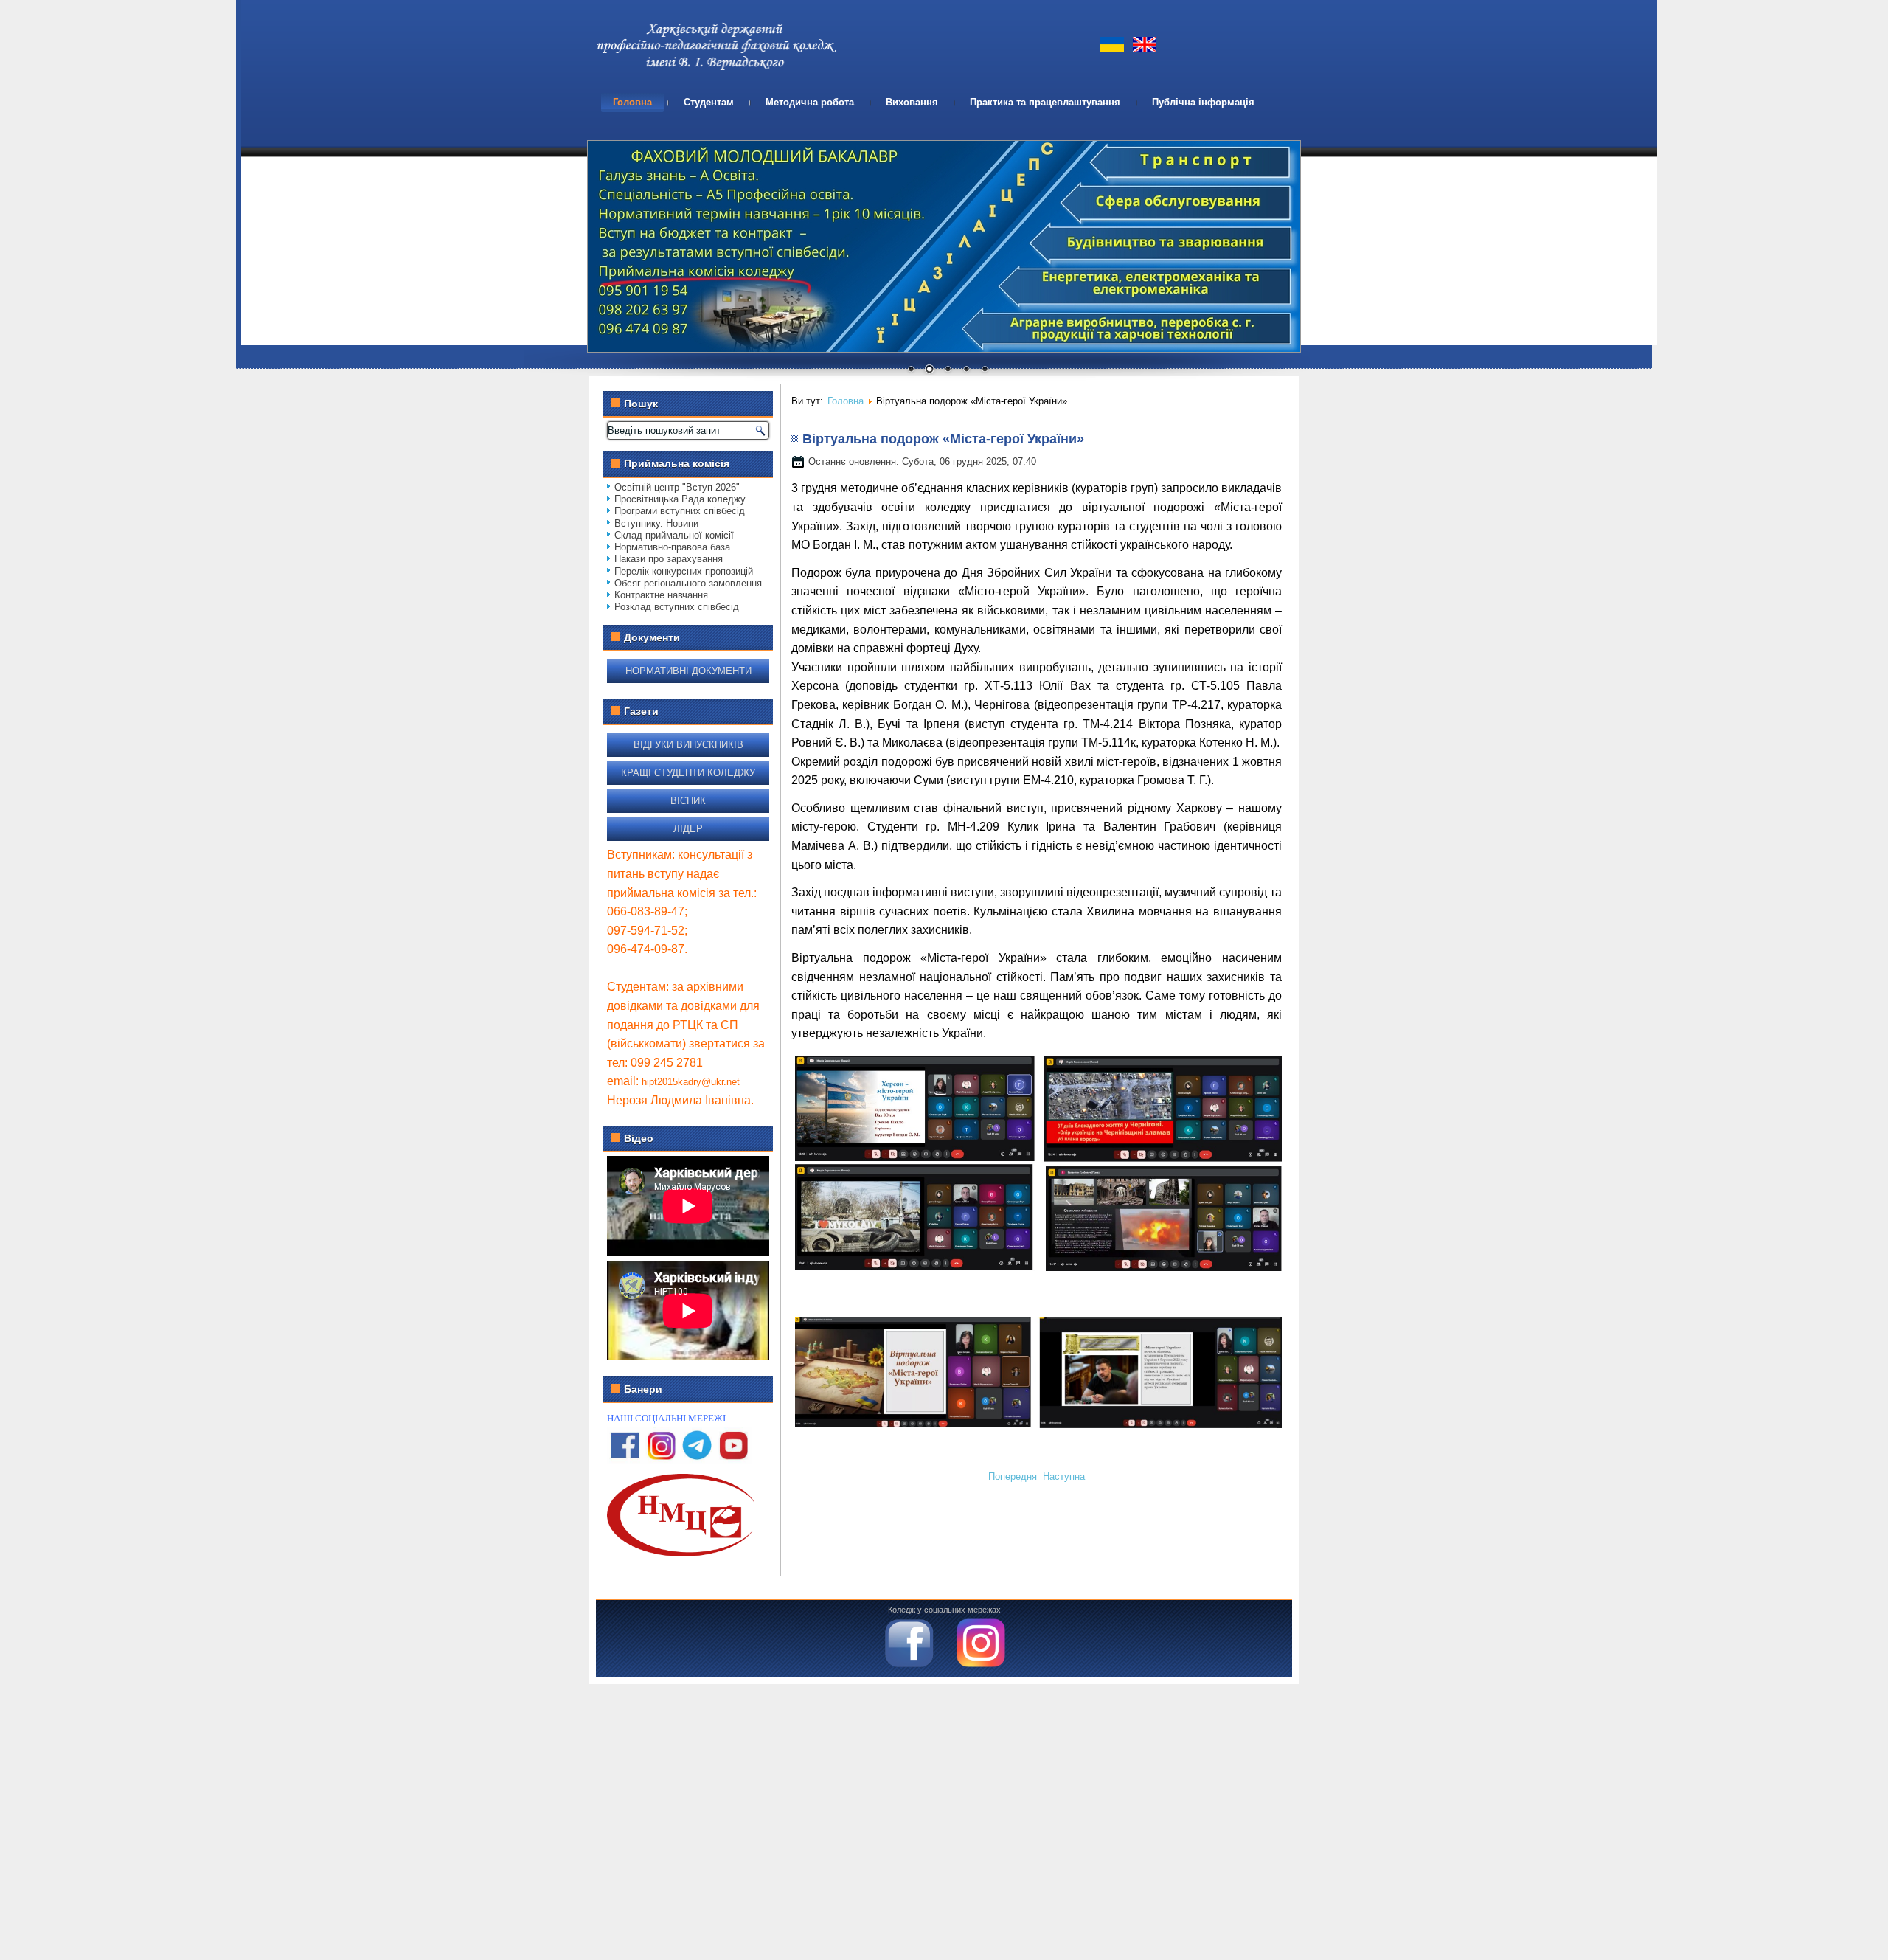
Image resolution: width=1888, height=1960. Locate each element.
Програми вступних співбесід (680, 511)
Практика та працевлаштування (1045, 102)
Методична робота (810, 102)
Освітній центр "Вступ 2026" (677, 487)
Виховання (912, 102)
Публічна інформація (1203, 102)
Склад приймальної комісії (674, 535)
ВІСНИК (688, 801)
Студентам (709, 102)
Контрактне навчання (661, 595)
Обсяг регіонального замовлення (688, 583)
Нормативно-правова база (672, 547)
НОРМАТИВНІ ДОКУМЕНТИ (688, 671)
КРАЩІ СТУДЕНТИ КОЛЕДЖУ (688, 773)
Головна (632, 102)
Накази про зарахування (669, 559)
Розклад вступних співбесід (677, 607)
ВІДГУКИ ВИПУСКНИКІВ (688, 745)
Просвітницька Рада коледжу (680, 499)
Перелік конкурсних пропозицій (684, 571)
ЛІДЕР (688, 829)
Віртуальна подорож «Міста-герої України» (943, 439)
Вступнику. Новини (656, 523)
